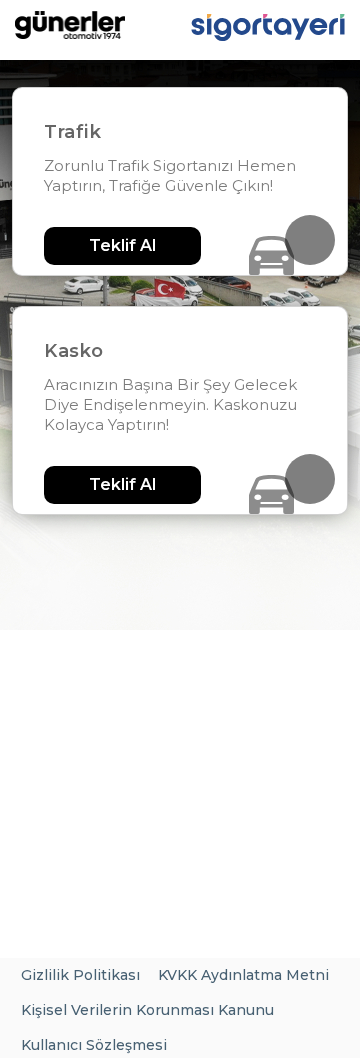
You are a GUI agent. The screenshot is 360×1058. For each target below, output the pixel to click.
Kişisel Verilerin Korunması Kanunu (147, 1010)
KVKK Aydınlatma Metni (243, 975)
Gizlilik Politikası (80, 975)
